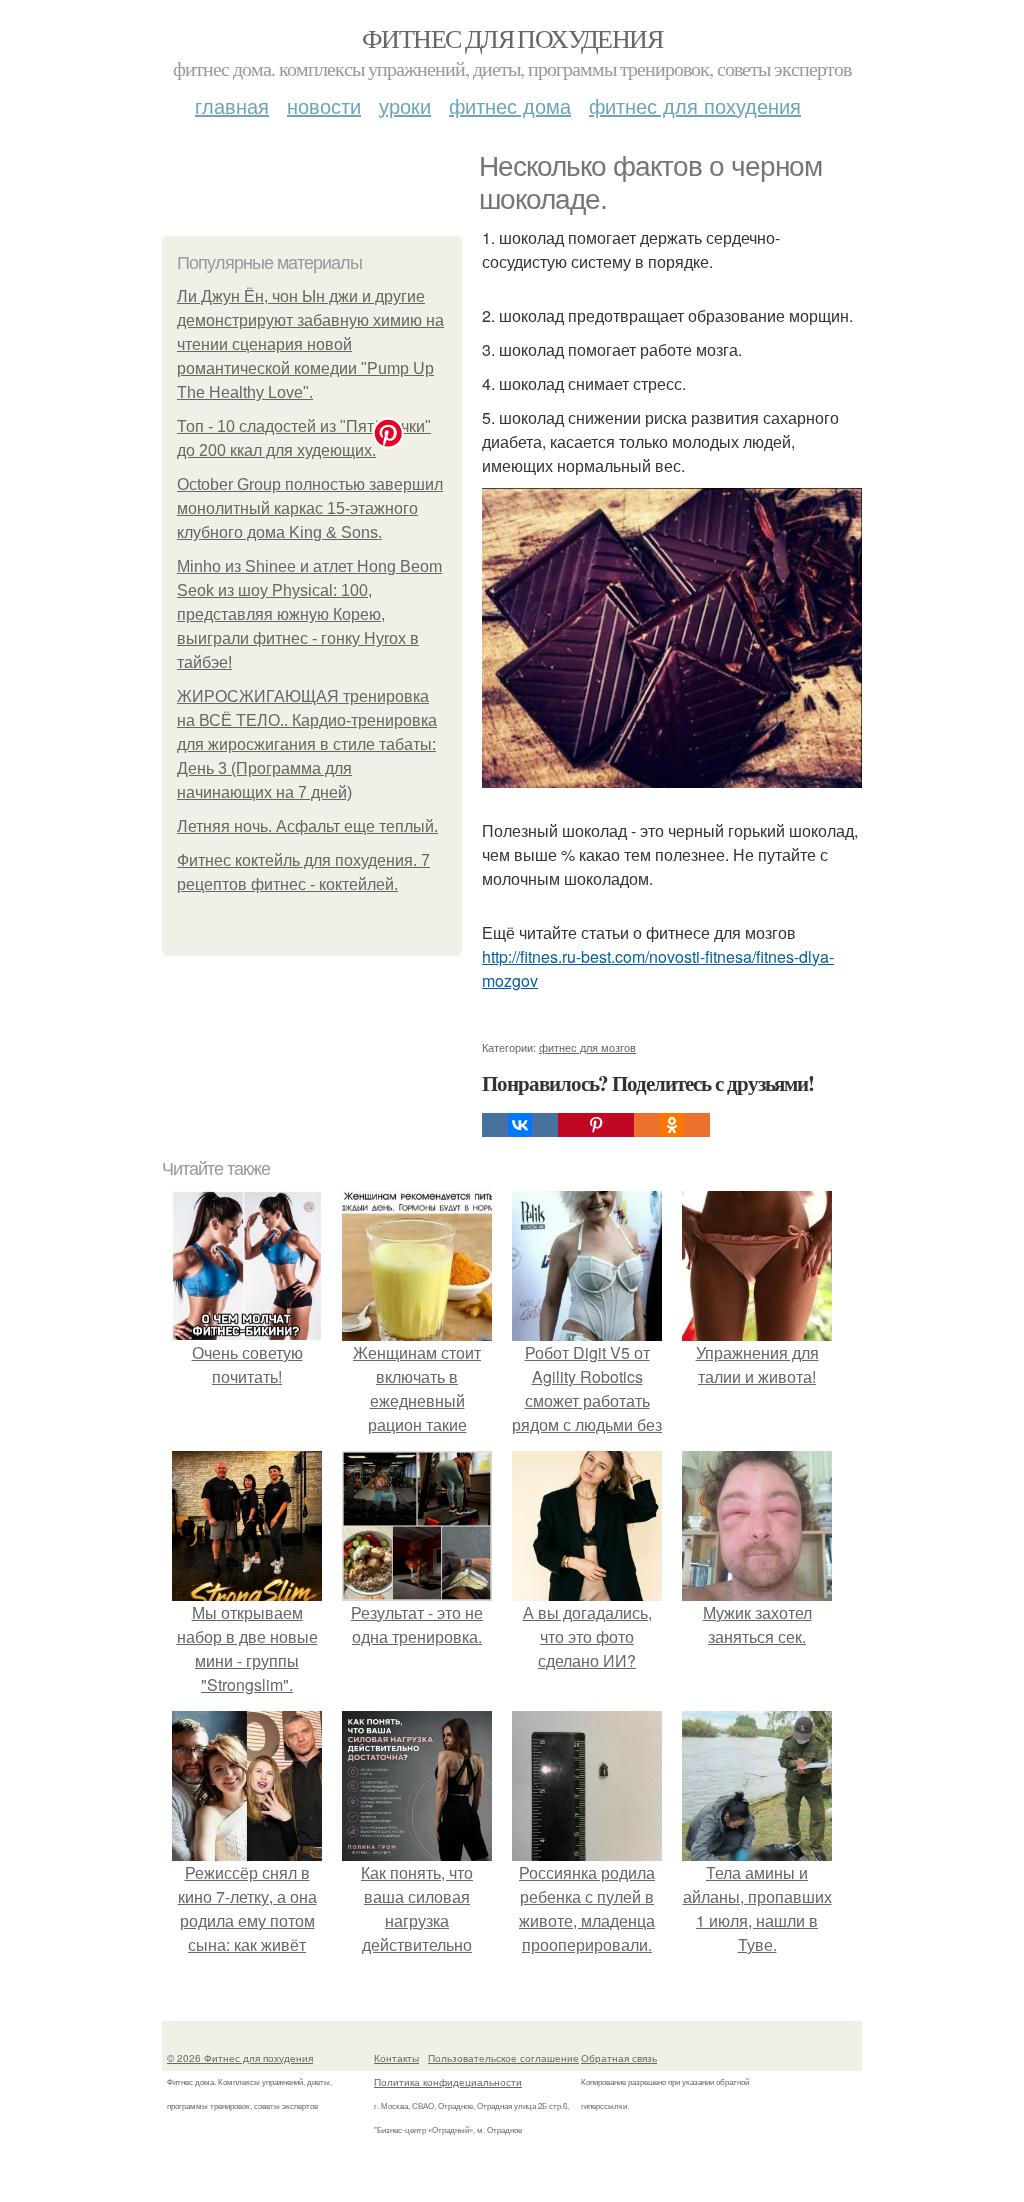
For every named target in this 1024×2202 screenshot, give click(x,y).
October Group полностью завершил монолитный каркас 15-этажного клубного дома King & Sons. (310, 508)
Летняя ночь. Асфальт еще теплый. (307, 826)
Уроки (405, 105)
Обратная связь (619, 2058)
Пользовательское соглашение (503, 2058)
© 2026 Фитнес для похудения (240, 2058)
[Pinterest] (596, 1125)
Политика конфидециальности (448, 2082)
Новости (324, 105)
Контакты (396, 2058)
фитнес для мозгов (587, 1047)
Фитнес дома (510, 105)
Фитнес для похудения (512, 38)
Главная (232, 105)
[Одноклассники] (672, 1125)
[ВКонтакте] (520, 1125)
